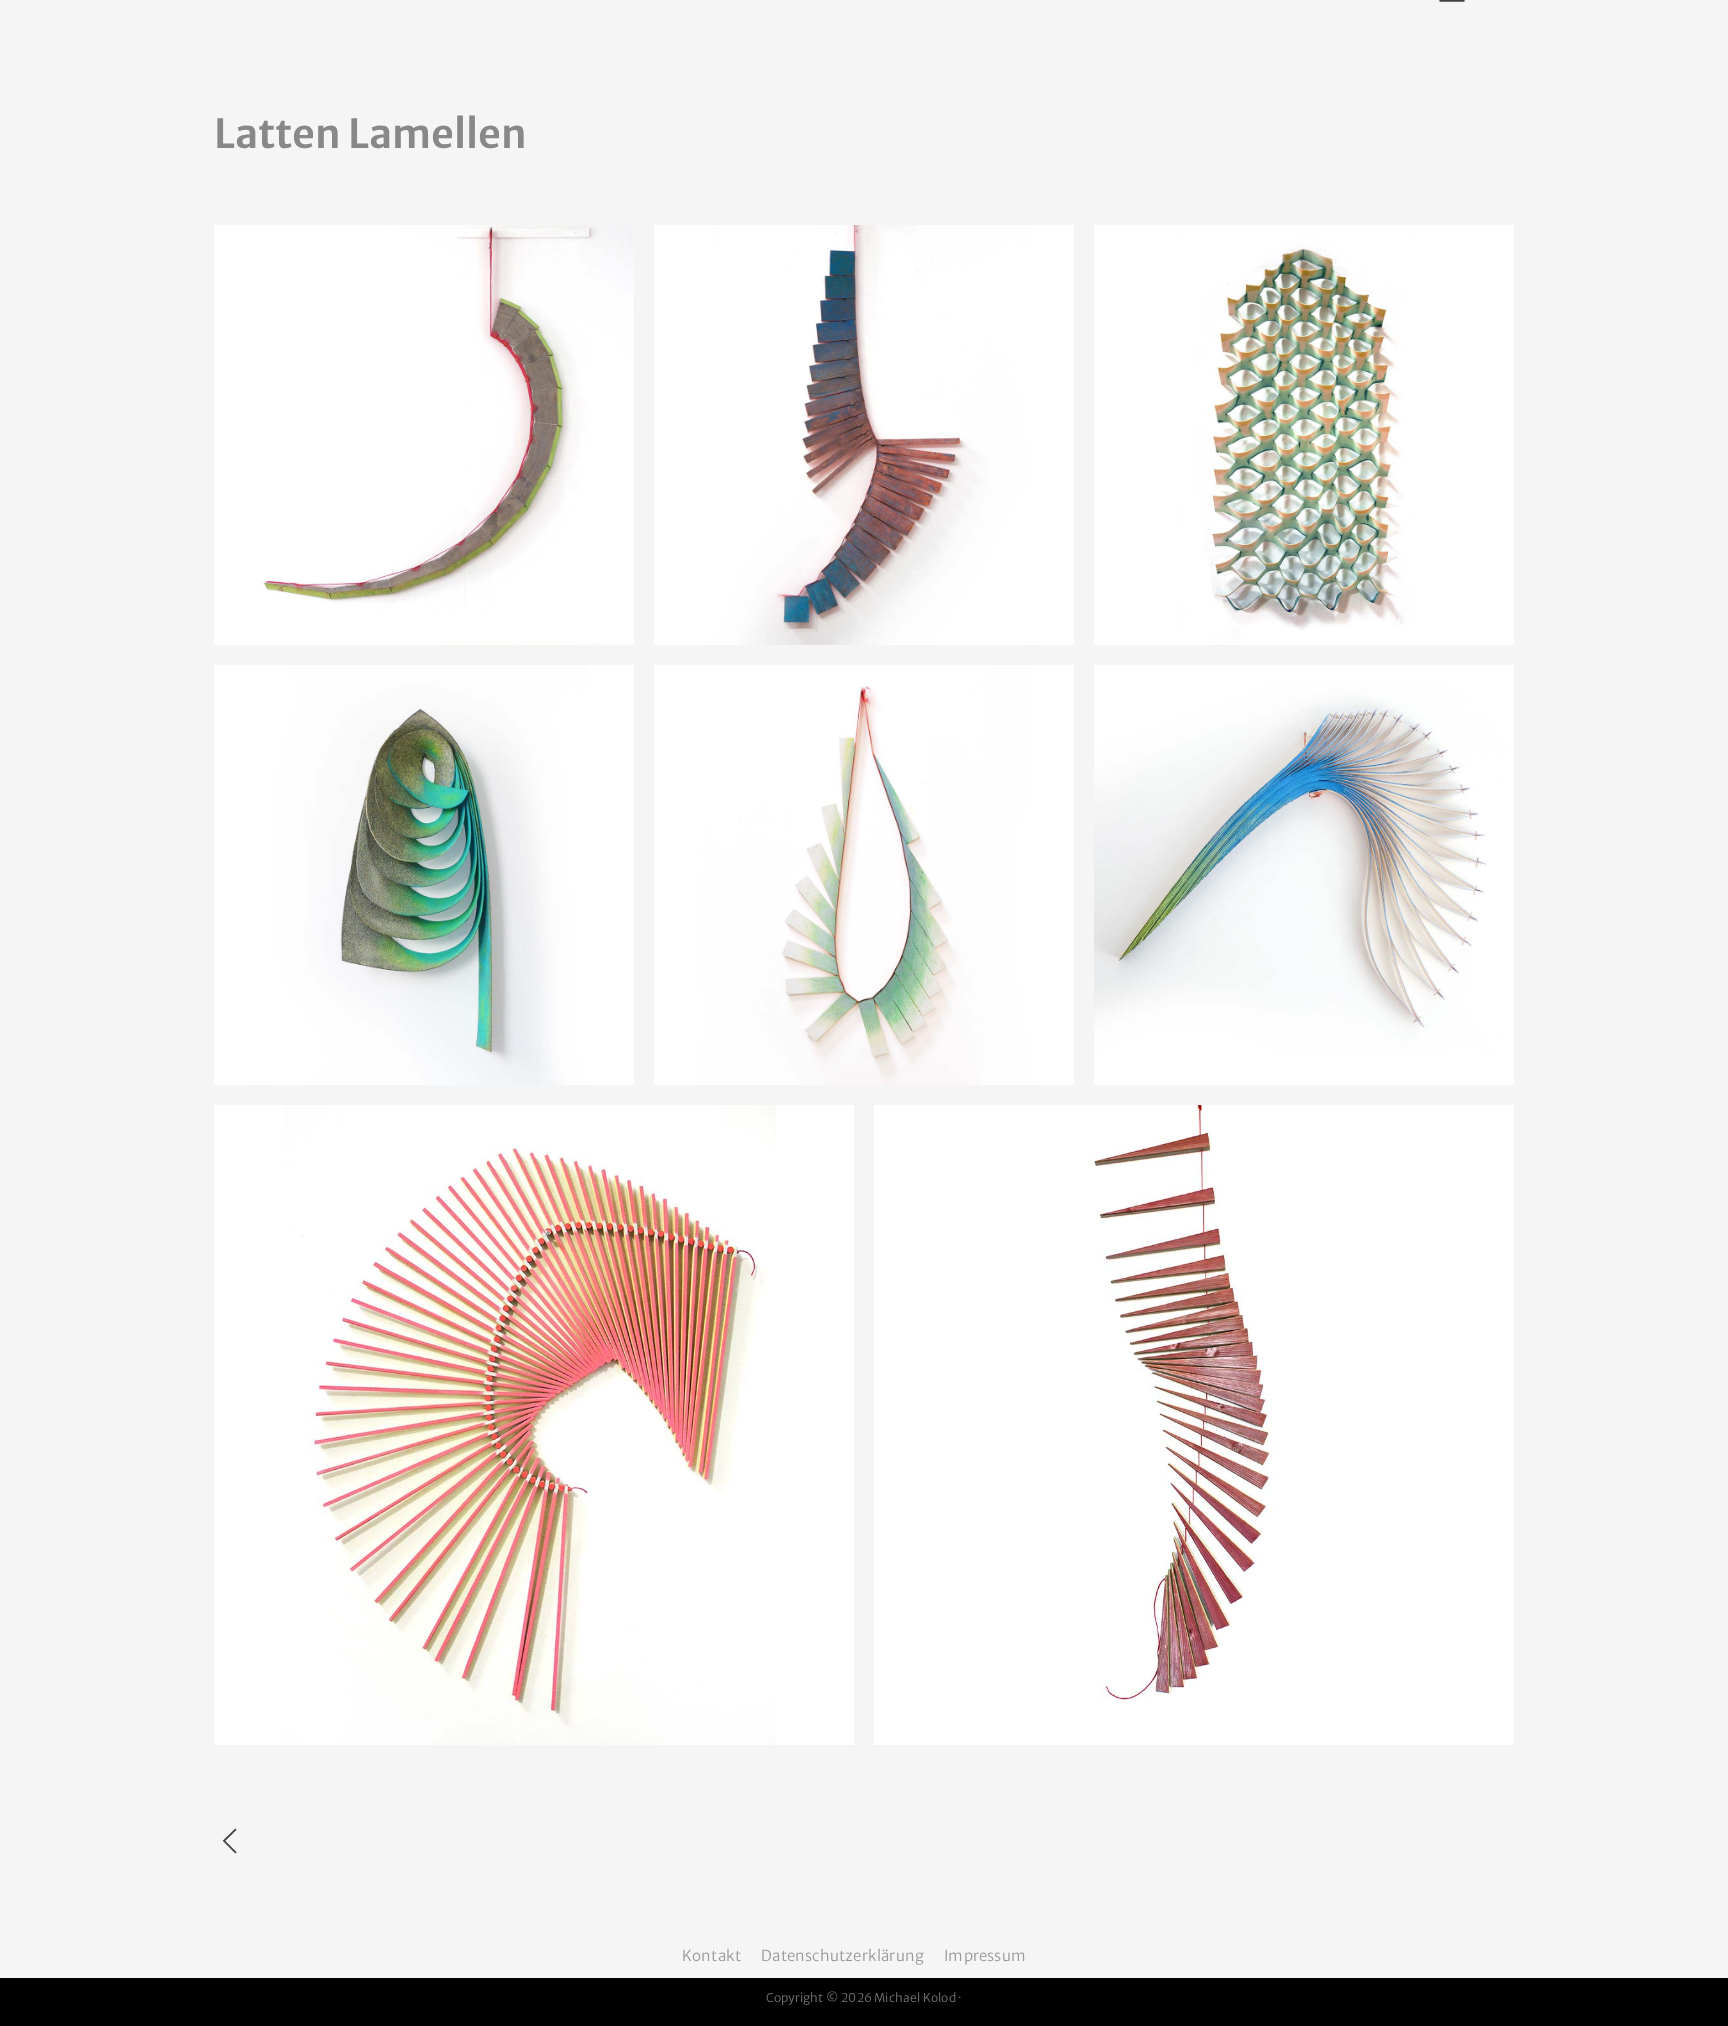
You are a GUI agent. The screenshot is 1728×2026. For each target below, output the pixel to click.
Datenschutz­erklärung (842, 1955)
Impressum (985, 1955)
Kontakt (711, 1955)
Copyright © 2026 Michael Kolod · (864, 1997)
